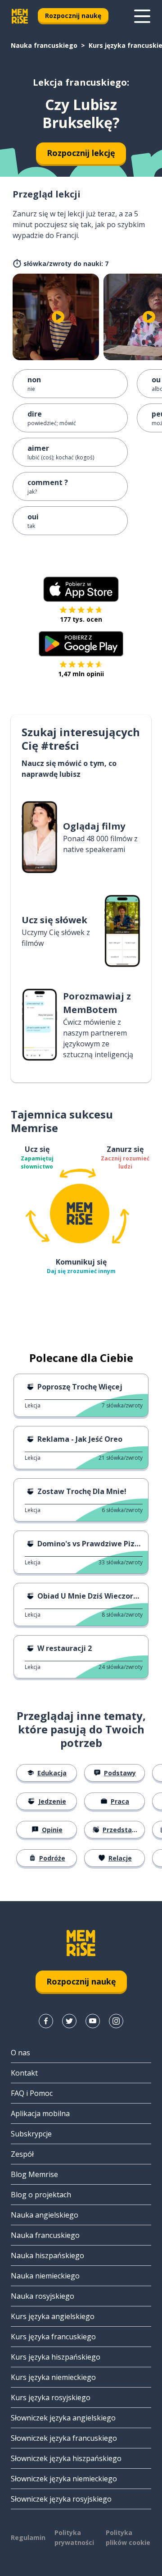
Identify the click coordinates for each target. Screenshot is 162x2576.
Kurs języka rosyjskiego (51, 2397)
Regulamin (28, 2537)
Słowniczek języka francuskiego (64, 2438)
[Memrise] (20, 16)
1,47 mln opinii (81, 674)
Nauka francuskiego (44, 45)
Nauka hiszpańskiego (47, 2255)
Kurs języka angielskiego (53, 2316)
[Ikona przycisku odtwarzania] (58, 317)
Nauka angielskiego (45, 2215)
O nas (20, 2053)
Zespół (22, 2154)
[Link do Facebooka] (46, 2021)
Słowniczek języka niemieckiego (64, 2479)
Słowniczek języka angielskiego (63, 2418)
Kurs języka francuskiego (53, 2337)
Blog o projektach (41, 2195)
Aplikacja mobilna (40, 2113)
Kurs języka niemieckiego (53, 2377)
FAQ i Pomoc (32, 2093)
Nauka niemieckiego (45, 2276)
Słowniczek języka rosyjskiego (61, 2499)
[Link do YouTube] (93, 2021)
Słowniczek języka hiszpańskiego (66, 2458)
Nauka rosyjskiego (43, 2296)
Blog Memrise (34, 2174)
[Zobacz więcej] (142, 16)
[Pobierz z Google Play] (81, 644)
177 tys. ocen (81, 619)
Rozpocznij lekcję (81, 153)
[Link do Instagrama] (116, 2021)
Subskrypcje (31, 2134)
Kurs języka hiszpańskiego (56, 2357)
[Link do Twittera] (69, 2021)
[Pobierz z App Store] (81, 589)
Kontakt (24, 2073)
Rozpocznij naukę (73, 16)
